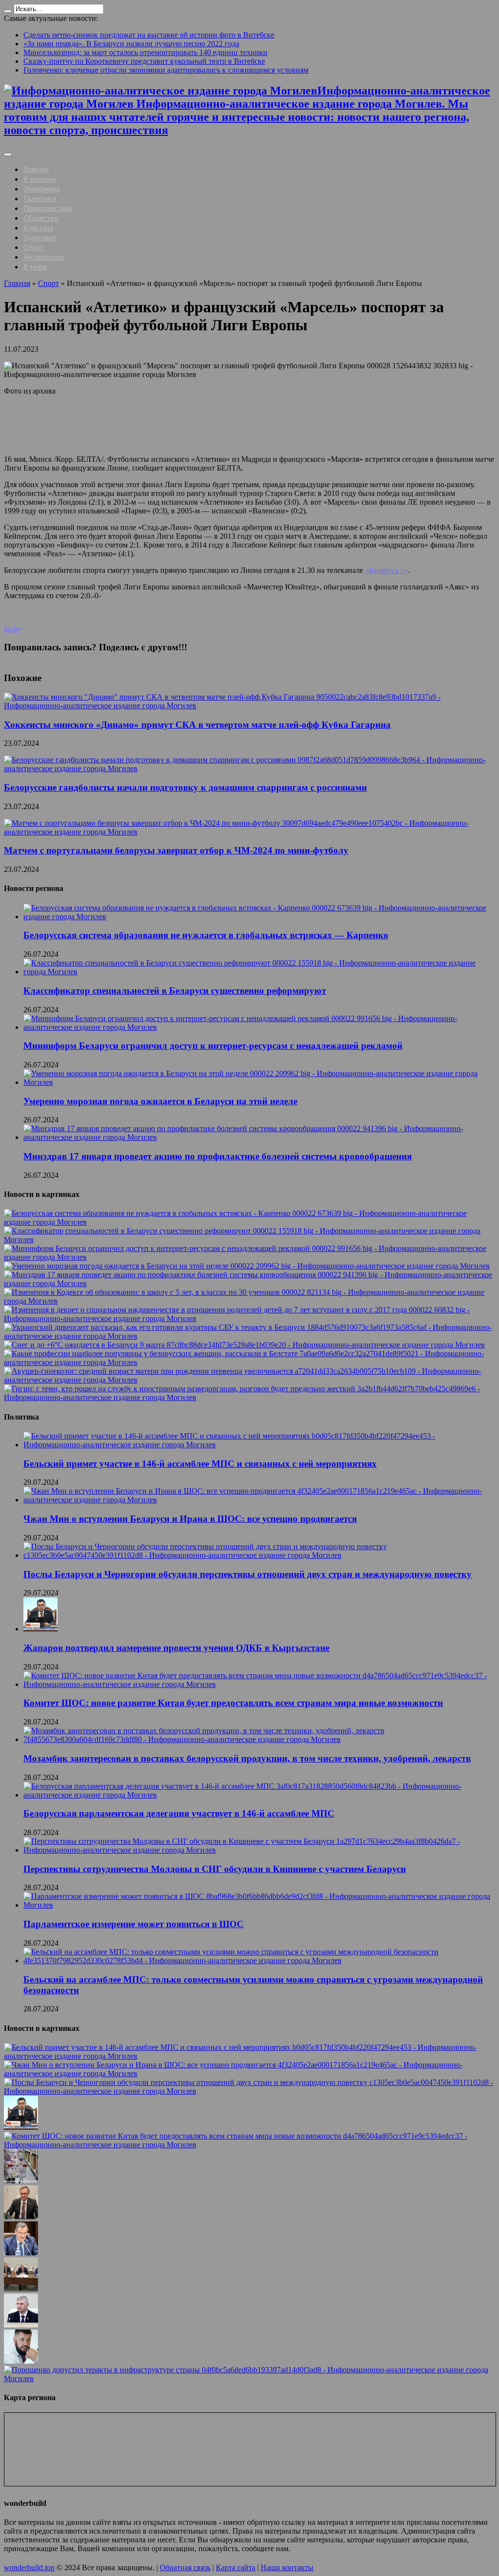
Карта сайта (236, 2567)
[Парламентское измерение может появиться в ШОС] (21, 2289)
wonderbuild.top (29, 2567)
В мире (35, 266)
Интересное (44, 257)
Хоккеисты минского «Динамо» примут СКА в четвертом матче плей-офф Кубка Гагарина (197, 725)
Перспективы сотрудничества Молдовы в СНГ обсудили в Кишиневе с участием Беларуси (215, 1869)
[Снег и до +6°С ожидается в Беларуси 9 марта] (244, 1345)
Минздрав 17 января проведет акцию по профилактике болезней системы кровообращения (218, 1156)
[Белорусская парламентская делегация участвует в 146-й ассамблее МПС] (21, 2217)
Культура (38, 227)
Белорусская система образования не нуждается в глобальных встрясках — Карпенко (206, 935)
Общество (41, 218)
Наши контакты (287, 2567)
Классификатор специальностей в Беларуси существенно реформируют (175, 991)
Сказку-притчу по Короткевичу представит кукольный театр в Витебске (144, 61)
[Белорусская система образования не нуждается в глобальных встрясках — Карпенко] (249, 1222)
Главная (36, 169)
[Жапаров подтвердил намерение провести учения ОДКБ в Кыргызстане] (21, 2127)
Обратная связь (185, 2567)
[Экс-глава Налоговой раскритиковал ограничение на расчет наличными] (21, 2361)
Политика (40, 198)
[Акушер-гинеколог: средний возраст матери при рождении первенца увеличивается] (249, 1380)
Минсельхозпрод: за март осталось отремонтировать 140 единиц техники (145, 52)
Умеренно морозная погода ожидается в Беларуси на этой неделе (160, 1101)
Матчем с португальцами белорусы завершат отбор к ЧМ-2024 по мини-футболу (176, 850)
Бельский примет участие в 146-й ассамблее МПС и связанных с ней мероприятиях (200, 1464)
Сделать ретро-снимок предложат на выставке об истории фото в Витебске (149, 35)
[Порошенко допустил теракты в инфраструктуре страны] (249, 2378)
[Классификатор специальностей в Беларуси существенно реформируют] (249, 1240)
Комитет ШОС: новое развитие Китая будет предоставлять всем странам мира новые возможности (233, 1703)
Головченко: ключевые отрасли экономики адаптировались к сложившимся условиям (166, 70)
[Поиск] (8, 11)
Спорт (34, 247)
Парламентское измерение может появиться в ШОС (134, 1924)
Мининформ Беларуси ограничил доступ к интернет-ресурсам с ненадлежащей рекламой (213, 1046)
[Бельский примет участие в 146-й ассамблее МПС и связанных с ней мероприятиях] (249, 2056)
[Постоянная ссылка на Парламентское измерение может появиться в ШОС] (259, 1905)
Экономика (42, 189)
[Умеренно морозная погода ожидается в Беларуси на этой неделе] (247, 1266)
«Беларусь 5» (387, 570)
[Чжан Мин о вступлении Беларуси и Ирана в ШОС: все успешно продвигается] (249, 2074)
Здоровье (40, 237)
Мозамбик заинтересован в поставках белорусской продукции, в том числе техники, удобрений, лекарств (247, 1758)
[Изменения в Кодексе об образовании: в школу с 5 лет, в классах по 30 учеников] (249, 1301)
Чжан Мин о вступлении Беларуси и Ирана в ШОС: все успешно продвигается (190, 1519)
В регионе (40, 179)
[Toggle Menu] (8, 154)
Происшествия (48, 208)
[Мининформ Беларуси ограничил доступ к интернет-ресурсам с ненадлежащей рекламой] (249, 1257)
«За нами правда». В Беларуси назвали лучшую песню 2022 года (131, 44)
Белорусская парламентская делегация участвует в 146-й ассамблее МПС (179, 1813)
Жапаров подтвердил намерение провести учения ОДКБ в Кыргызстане (176, 1648)
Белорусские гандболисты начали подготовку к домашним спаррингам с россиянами (185, 787)
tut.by (13, 629)
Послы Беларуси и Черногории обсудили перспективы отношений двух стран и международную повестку (248, 1574)
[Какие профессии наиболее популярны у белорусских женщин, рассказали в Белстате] (249, 1362)
